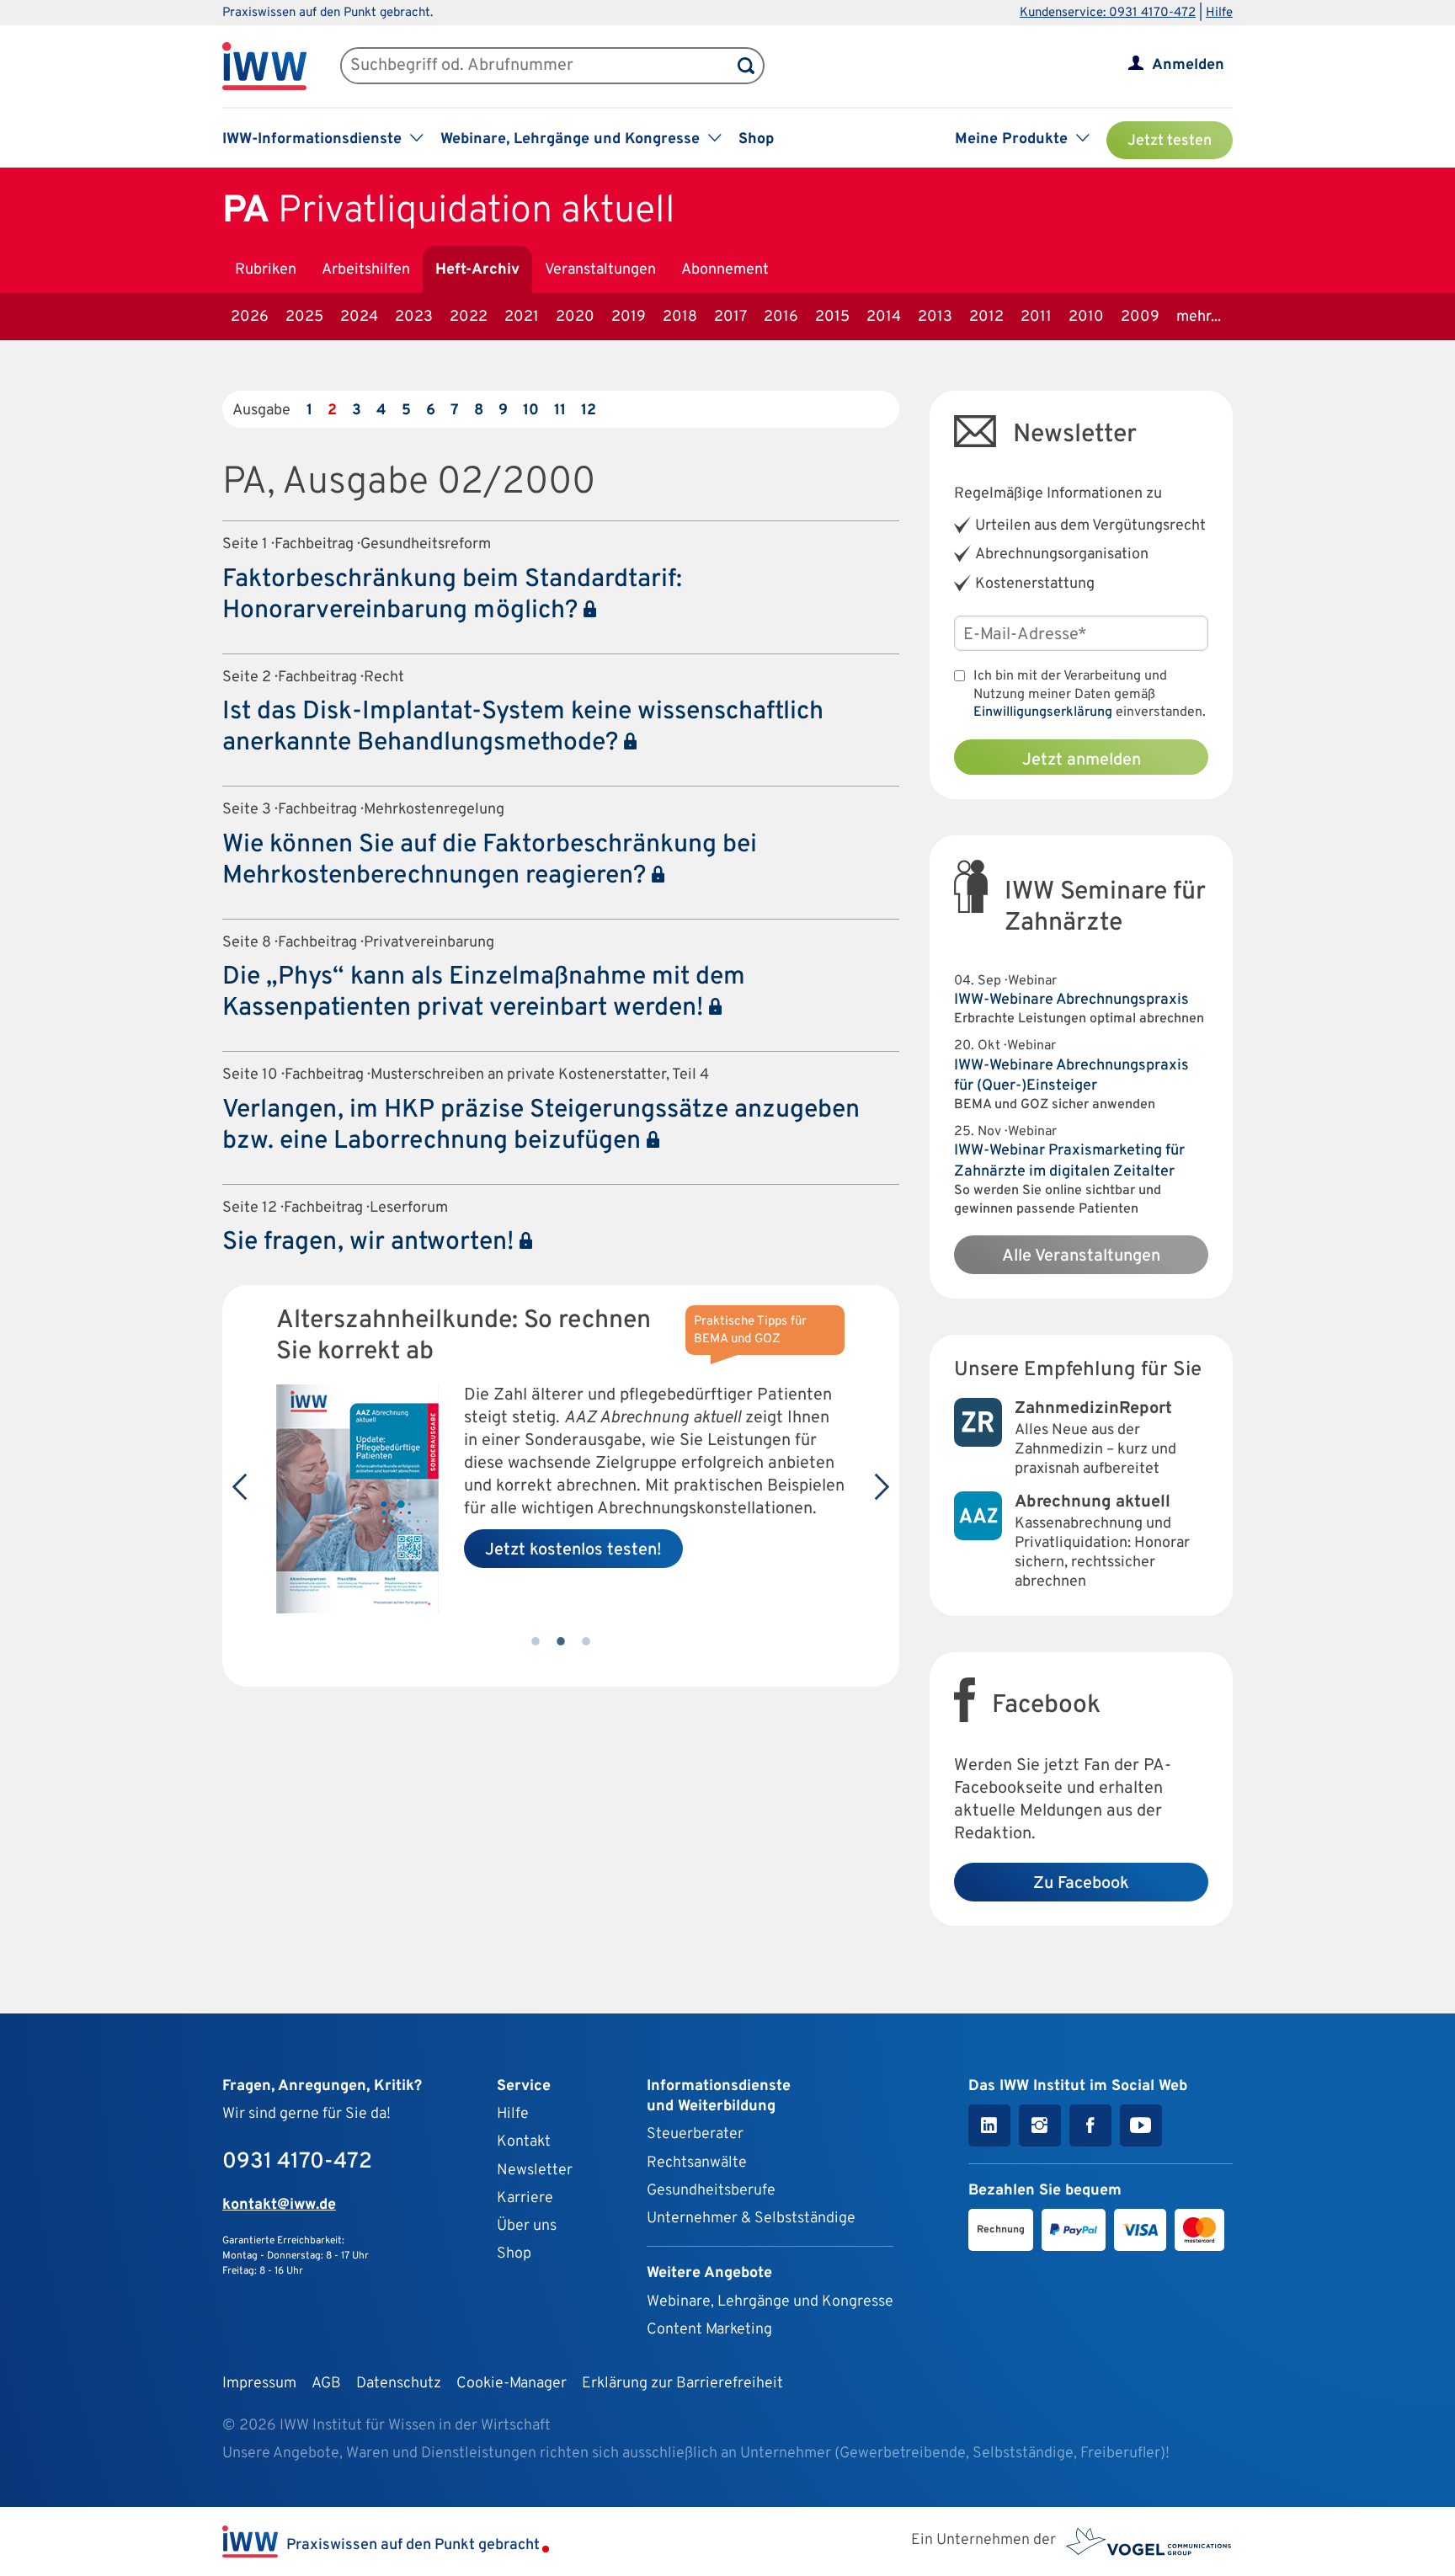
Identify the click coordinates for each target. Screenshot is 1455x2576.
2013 (935, 317)
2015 (832, 317)
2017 (730, 317)
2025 (304, 317)
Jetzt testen (1170, 141)
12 (589, 411)
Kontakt (524, 2142)
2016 (781, 317)
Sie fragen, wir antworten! (371, 1243)
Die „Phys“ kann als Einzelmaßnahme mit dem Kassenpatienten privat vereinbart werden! (484, 993)
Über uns (527, 2226)
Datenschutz (399, 2384)
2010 (1086, 317)
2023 (414, 317)
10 (531, 411)
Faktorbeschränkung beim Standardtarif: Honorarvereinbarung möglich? (452, 595)
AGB (326, 2384)
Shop (756, 139)
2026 (250, 317)
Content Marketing (709, 2330)
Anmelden (1188, 65)
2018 (680, 317)
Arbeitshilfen (366, 270)
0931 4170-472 (297, 2162)
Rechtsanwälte (697, 2163)
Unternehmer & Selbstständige (751, 2219)
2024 (359, 317)
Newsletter (535, 2171)
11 (560, 411)
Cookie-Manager (512, 2384)
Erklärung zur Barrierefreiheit (682, 2384)
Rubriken (266, 270)
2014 (884, 317)
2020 (575, 317)
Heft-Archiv (477, 270)
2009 (1140, 317)
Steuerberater (695, 2134)
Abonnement (725, 270)
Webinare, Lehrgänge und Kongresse (770, 2302)
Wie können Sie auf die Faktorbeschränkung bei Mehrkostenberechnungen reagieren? (490, 861)
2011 (1036, 317)
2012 (986, 317)
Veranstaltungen (600, 270)
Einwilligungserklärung (1043, 712)
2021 (522, 317)
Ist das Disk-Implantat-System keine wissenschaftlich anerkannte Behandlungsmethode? (523, 728)
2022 (469, 317)
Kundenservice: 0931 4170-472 (1108, 13)
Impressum (259, 2384)
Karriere (525, 2198)
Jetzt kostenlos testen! (573, 1550)
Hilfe (1219, 13)
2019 (629, 317)
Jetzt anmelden (1082, 760)
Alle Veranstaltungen (1081, 1256)
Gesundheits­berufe (711, 2191)
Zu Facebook (1081, 1884)
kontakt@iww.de (279, 2205)
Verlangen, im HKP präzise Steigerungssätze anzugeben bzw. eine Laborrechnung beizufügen (541, 1126)
